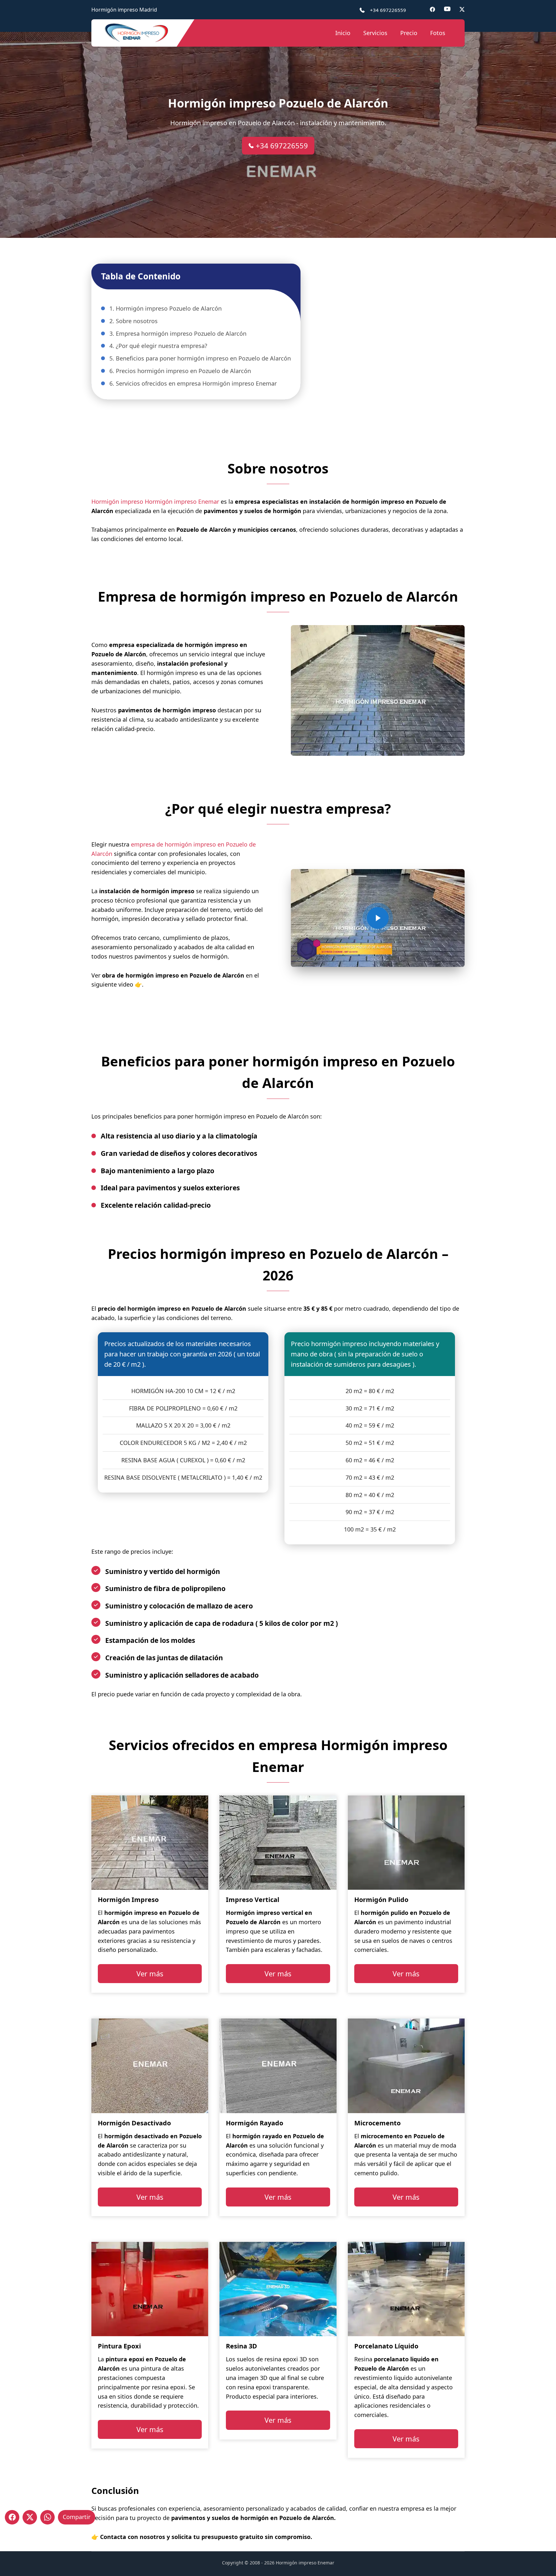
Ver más (150, 1973)
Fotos (438, 33)
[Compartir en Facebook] (12, 2517)
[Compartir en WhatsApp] (47, 2517)
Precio (409, 33)
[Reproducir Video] (378, 918)
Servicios (375, 33)
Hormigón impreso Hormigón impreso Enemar (155, 501)
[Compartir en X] (30, 2517)
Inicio (343, 33)
